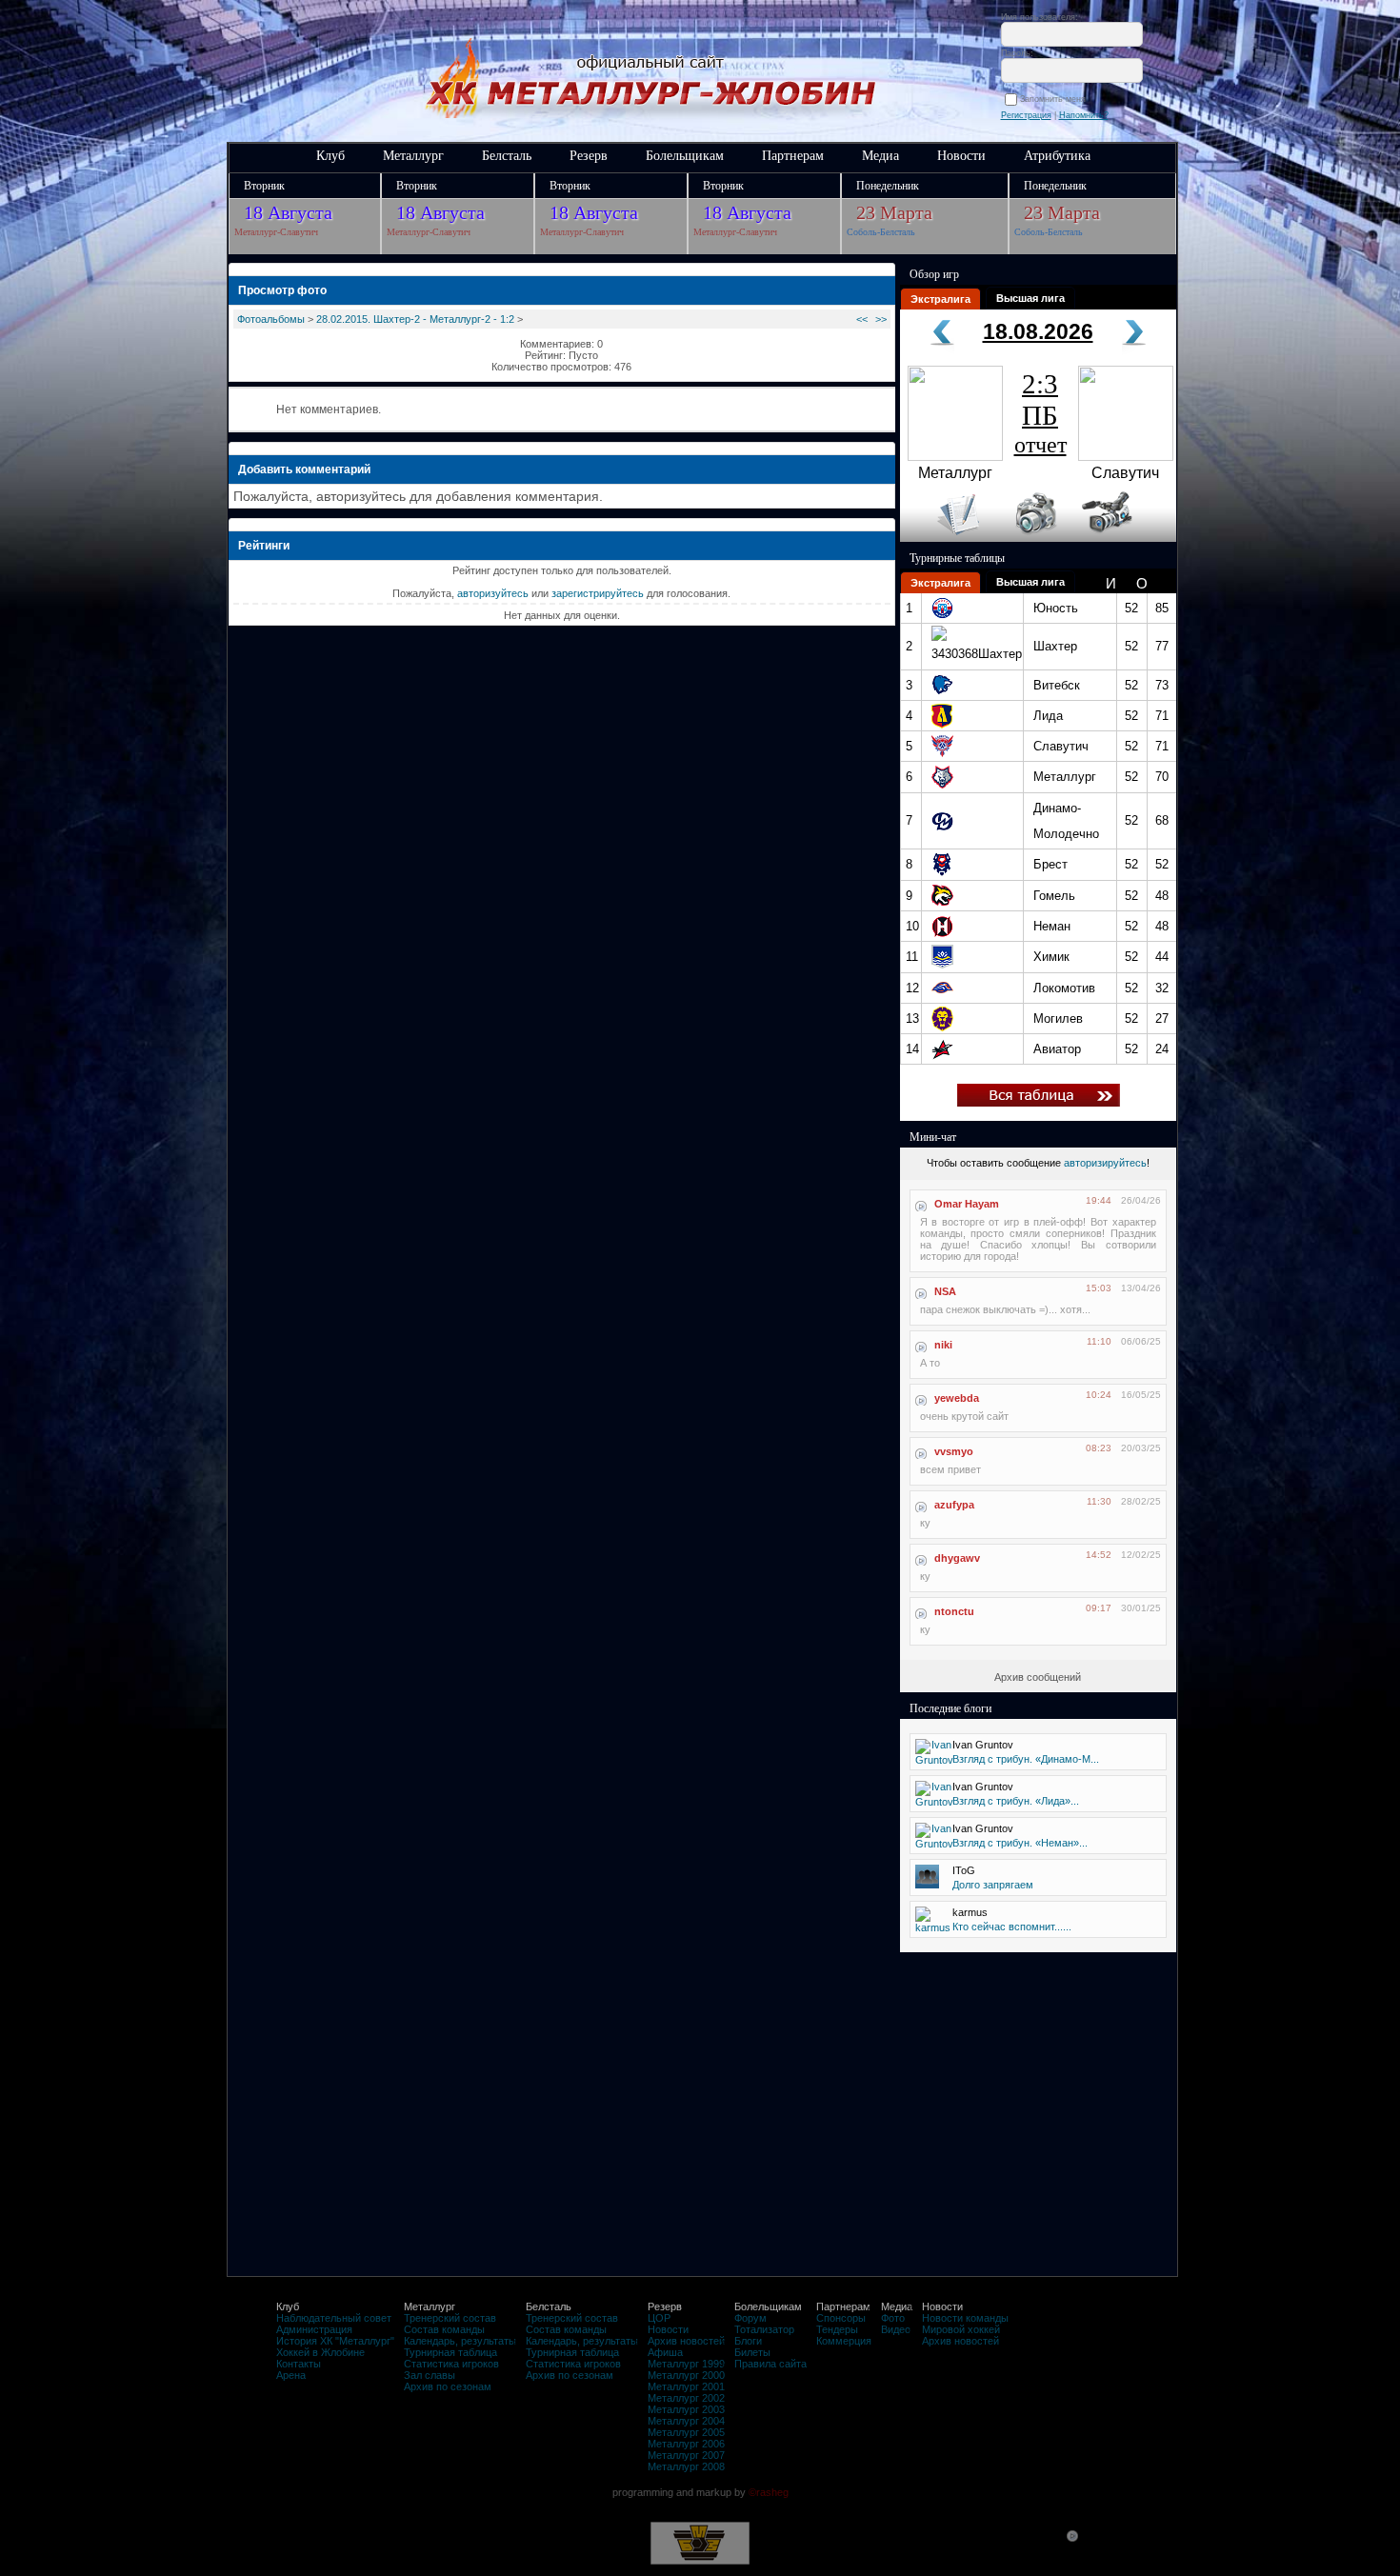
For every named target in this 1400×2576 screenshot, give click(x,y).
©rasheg (769, 2492)
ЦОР (659, 2318)
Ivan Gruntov (983, 1745)
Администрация (314, 2329)
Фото (893, 2318)
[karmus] (933, 1927)
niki (943, 1345)
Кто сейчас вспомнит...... (1012, 1927)
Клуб (330, 156)
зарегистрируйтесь (598, 593)
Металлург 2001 (686, 2386)
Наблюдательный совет (334, 2318)
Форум (750, 2318)
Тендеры (837, 2329)
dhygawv (957, 1558)
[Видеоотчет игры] (1124, 538)
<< (862, 319)
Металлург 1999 (686, 2364)
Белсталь (507, 156)
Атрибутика (1057, 156)
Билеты (752, 2352)
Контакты (299, 2364)
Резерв (589, 156)
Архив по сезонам (448, 2386)
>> (881, 319)
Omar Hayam (967, 1204)
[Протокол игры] (947, 538)
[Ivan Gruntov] (934, 1760)
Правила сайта (770, 2364)
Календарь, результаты (460, 2341)
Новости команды (965, 2318)
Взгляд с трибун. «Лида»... (1016, 1801)
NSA (945, 1291)
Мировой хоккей (961, 2329)
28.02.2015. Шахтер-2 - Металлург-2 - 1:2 (415, 319)
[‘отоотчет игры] (1033, 538)
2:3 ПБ (1040, 413)
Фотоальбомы (271, 319)
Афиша (665, 2352)
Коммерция (844, 2341)
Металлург (413, 156)
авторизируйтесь (1105, 1163)
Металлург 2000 (686, 2375)
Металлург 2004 (686, 2421)
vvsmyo (954, 1451)
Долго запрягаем (993, 1885)
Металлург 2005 (686, 2432)
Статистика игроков (451, 2364)
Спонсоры (841, 2318)
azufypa (954, 1505)
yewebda (957, 1398)
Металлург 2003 (686, 2409)
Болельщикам (685, 156)
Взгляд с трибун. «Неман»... (1020, 1843)
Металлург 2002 (686, 2398)
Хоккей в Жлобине (320, 2352)
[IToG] (927, 1885)
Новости (961, 156)
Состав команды (444, 2329)
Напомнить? (1084, 115)
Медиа (880, 156)
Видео (896, 2329)
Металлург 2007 (686, 2455)
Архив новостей (686, 2341)
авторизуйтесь (493, 593)
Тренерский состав (450, 2318)
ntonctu (954, 1611)
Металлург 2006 (686, 2444)
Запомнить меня (1056, 99)
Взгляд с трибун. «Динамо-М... (1026, 1759)
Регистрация (1026, 115)
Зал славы (430, 2375)
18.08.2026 (1038, 331)
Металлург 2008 (686, 2466)
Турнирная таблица (450, 2352)
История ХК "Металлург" (335, 2341)
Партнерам (793, 156)
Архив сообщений (1038, 1677)
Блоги (748, 2341)
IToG (964, 1870)
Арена (291, 2375)
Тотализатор (764, 2329)
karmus (970, 1912)
